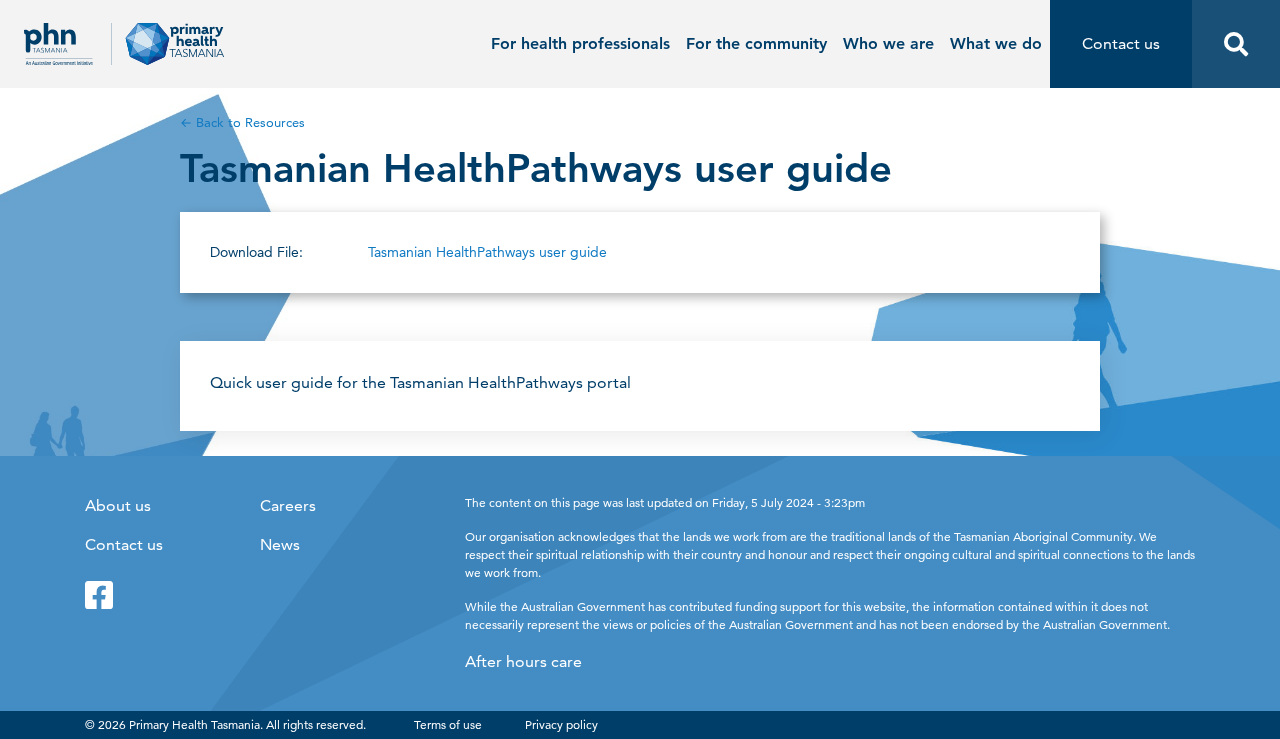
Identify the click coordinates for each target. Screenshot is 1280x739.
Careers (288, 505)
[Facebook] (99, 595)
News (280, 544)
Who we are (888, 43)
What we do (996, 43)
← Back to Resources (242, 122)
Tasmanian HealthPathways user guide (487, 252)
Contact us (124, 544)
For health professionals (580, 43)
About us (118, 505)
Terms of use (448, 724)
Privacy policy (561, 724)
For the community (756, 43)
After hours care (523, 661)
